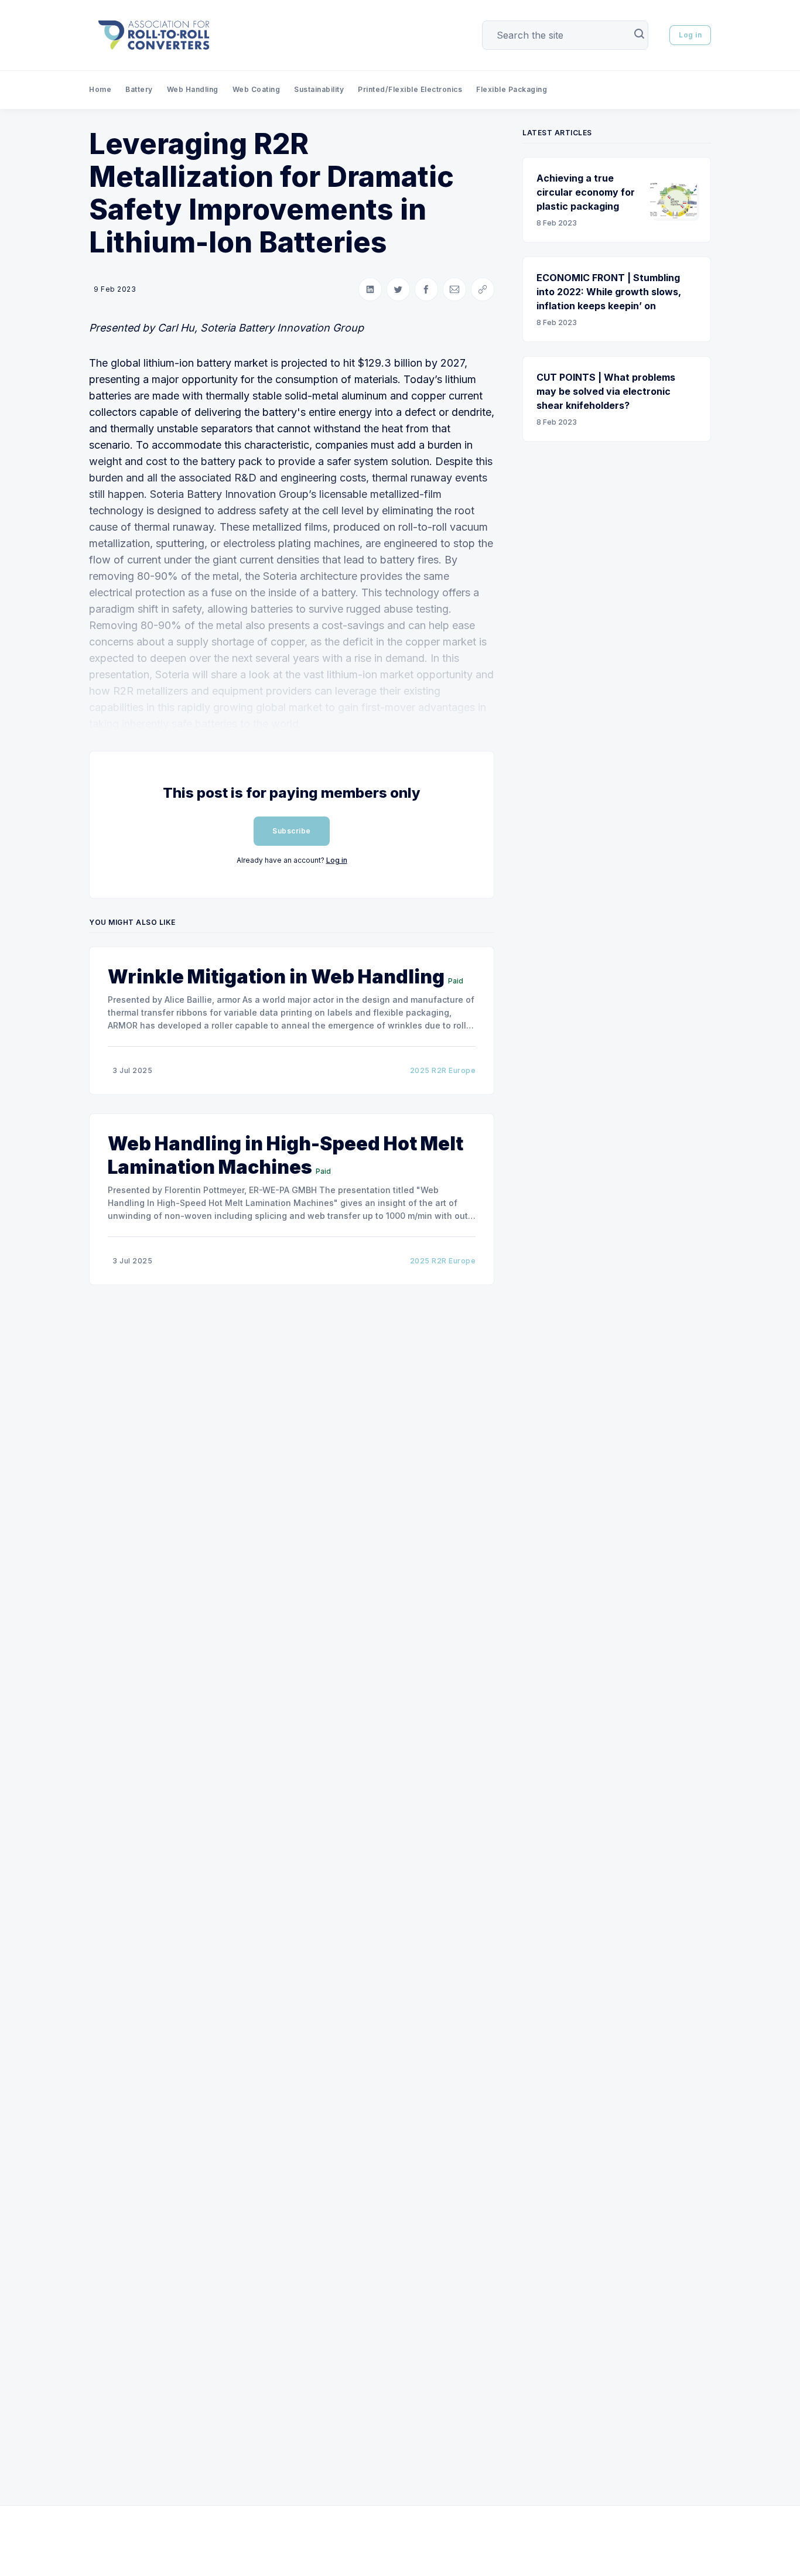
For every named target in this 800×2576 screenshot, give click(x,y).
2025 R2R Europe (443, 1070)
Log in (690, 35)
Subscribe (292, 831)
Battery (139, 89)
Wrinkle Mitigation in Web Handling (276, 977)
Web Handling (193, 89)
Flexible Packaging (512, 89)
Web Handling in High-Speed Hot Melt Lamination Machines (286, 1155)
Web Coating (257, 89)
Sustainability (319, 89)
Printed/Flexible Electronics (410, 89)
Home (100, 89)
